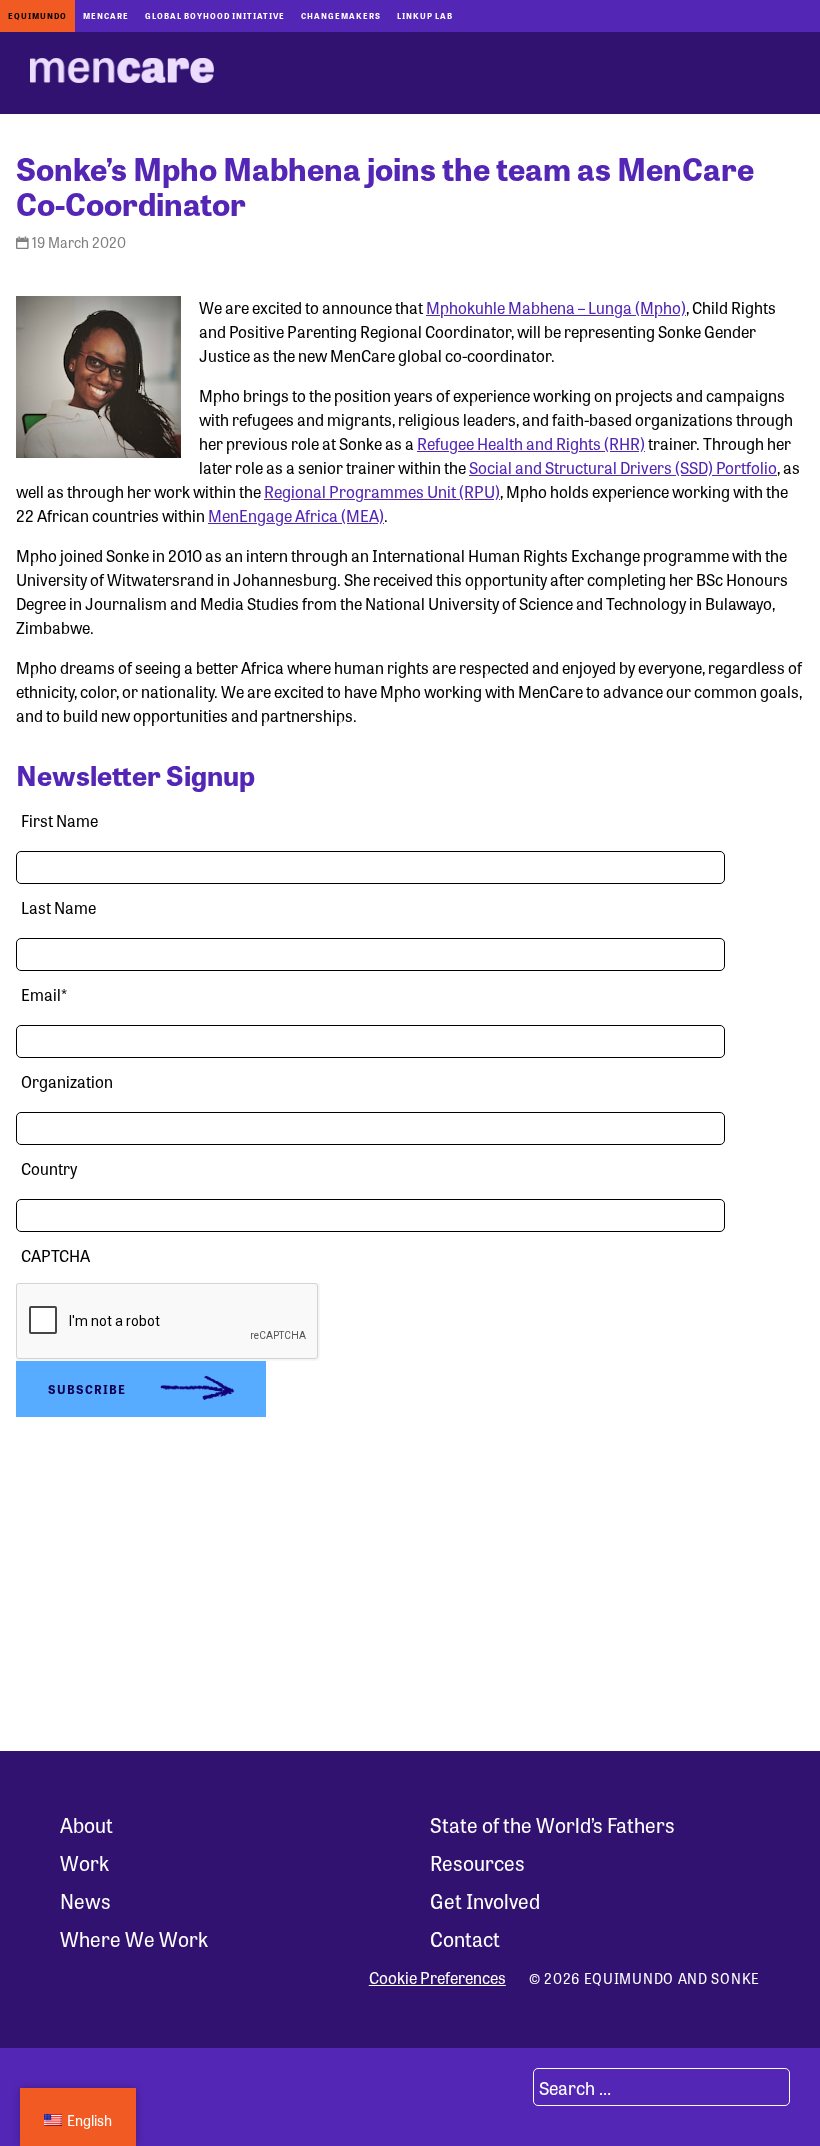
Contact (465, 1938)
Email (44, 994)
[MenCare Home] (122, 73)
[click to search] (509, 2087)
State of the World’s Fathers (552, 1824)
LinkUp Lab (425, 15)
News (85, 1900)
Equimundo (37, 15)
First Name (59, 820)
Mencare (106, 15)
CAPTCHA (55, 1255)
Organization (67, 1081)
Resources (477, 1862)
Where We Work (134, 1938)
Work (84, 1862)
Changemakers (341, 15)
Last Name (58, 907)
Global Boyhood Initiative (215, 15)
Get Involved (485, 1900)
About (86, 1824)
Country (49, 1168)
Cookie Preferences (437, 1978)
